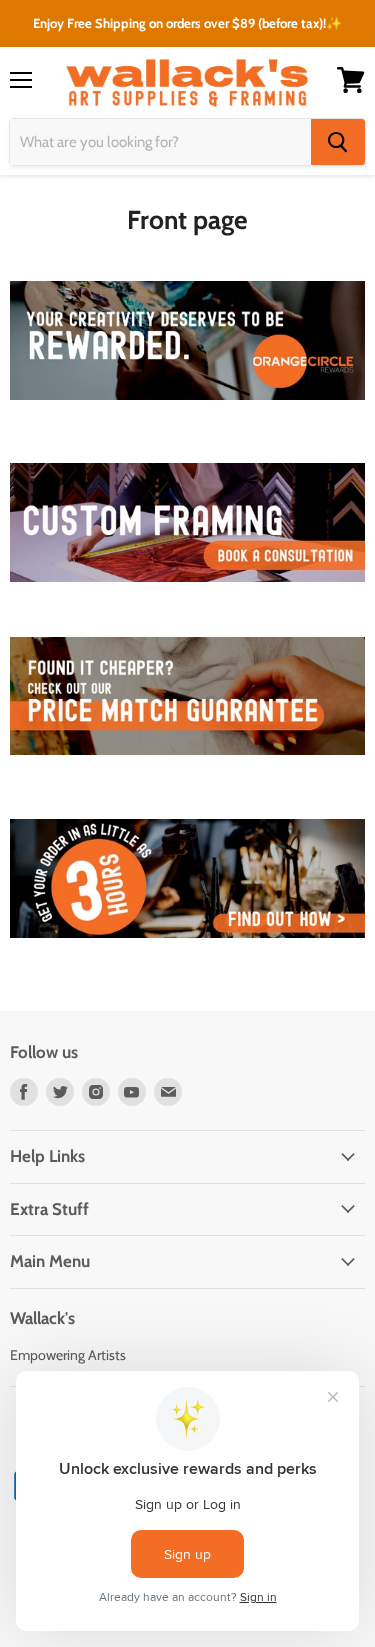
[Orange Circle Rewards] (187, 411)
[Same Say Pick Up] (187, 949)
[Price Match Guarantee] (187, 766)
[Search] (338, 142)
